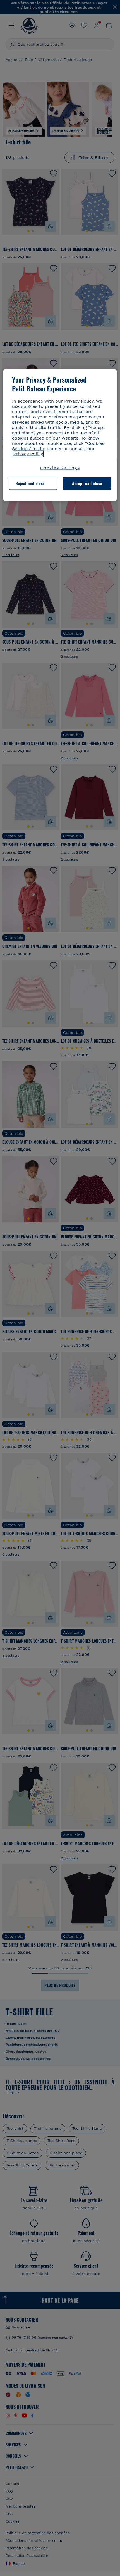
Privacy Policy (28, 454)
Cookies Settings (60, 468)
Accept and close (87, 483)
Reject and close (30, 483)
